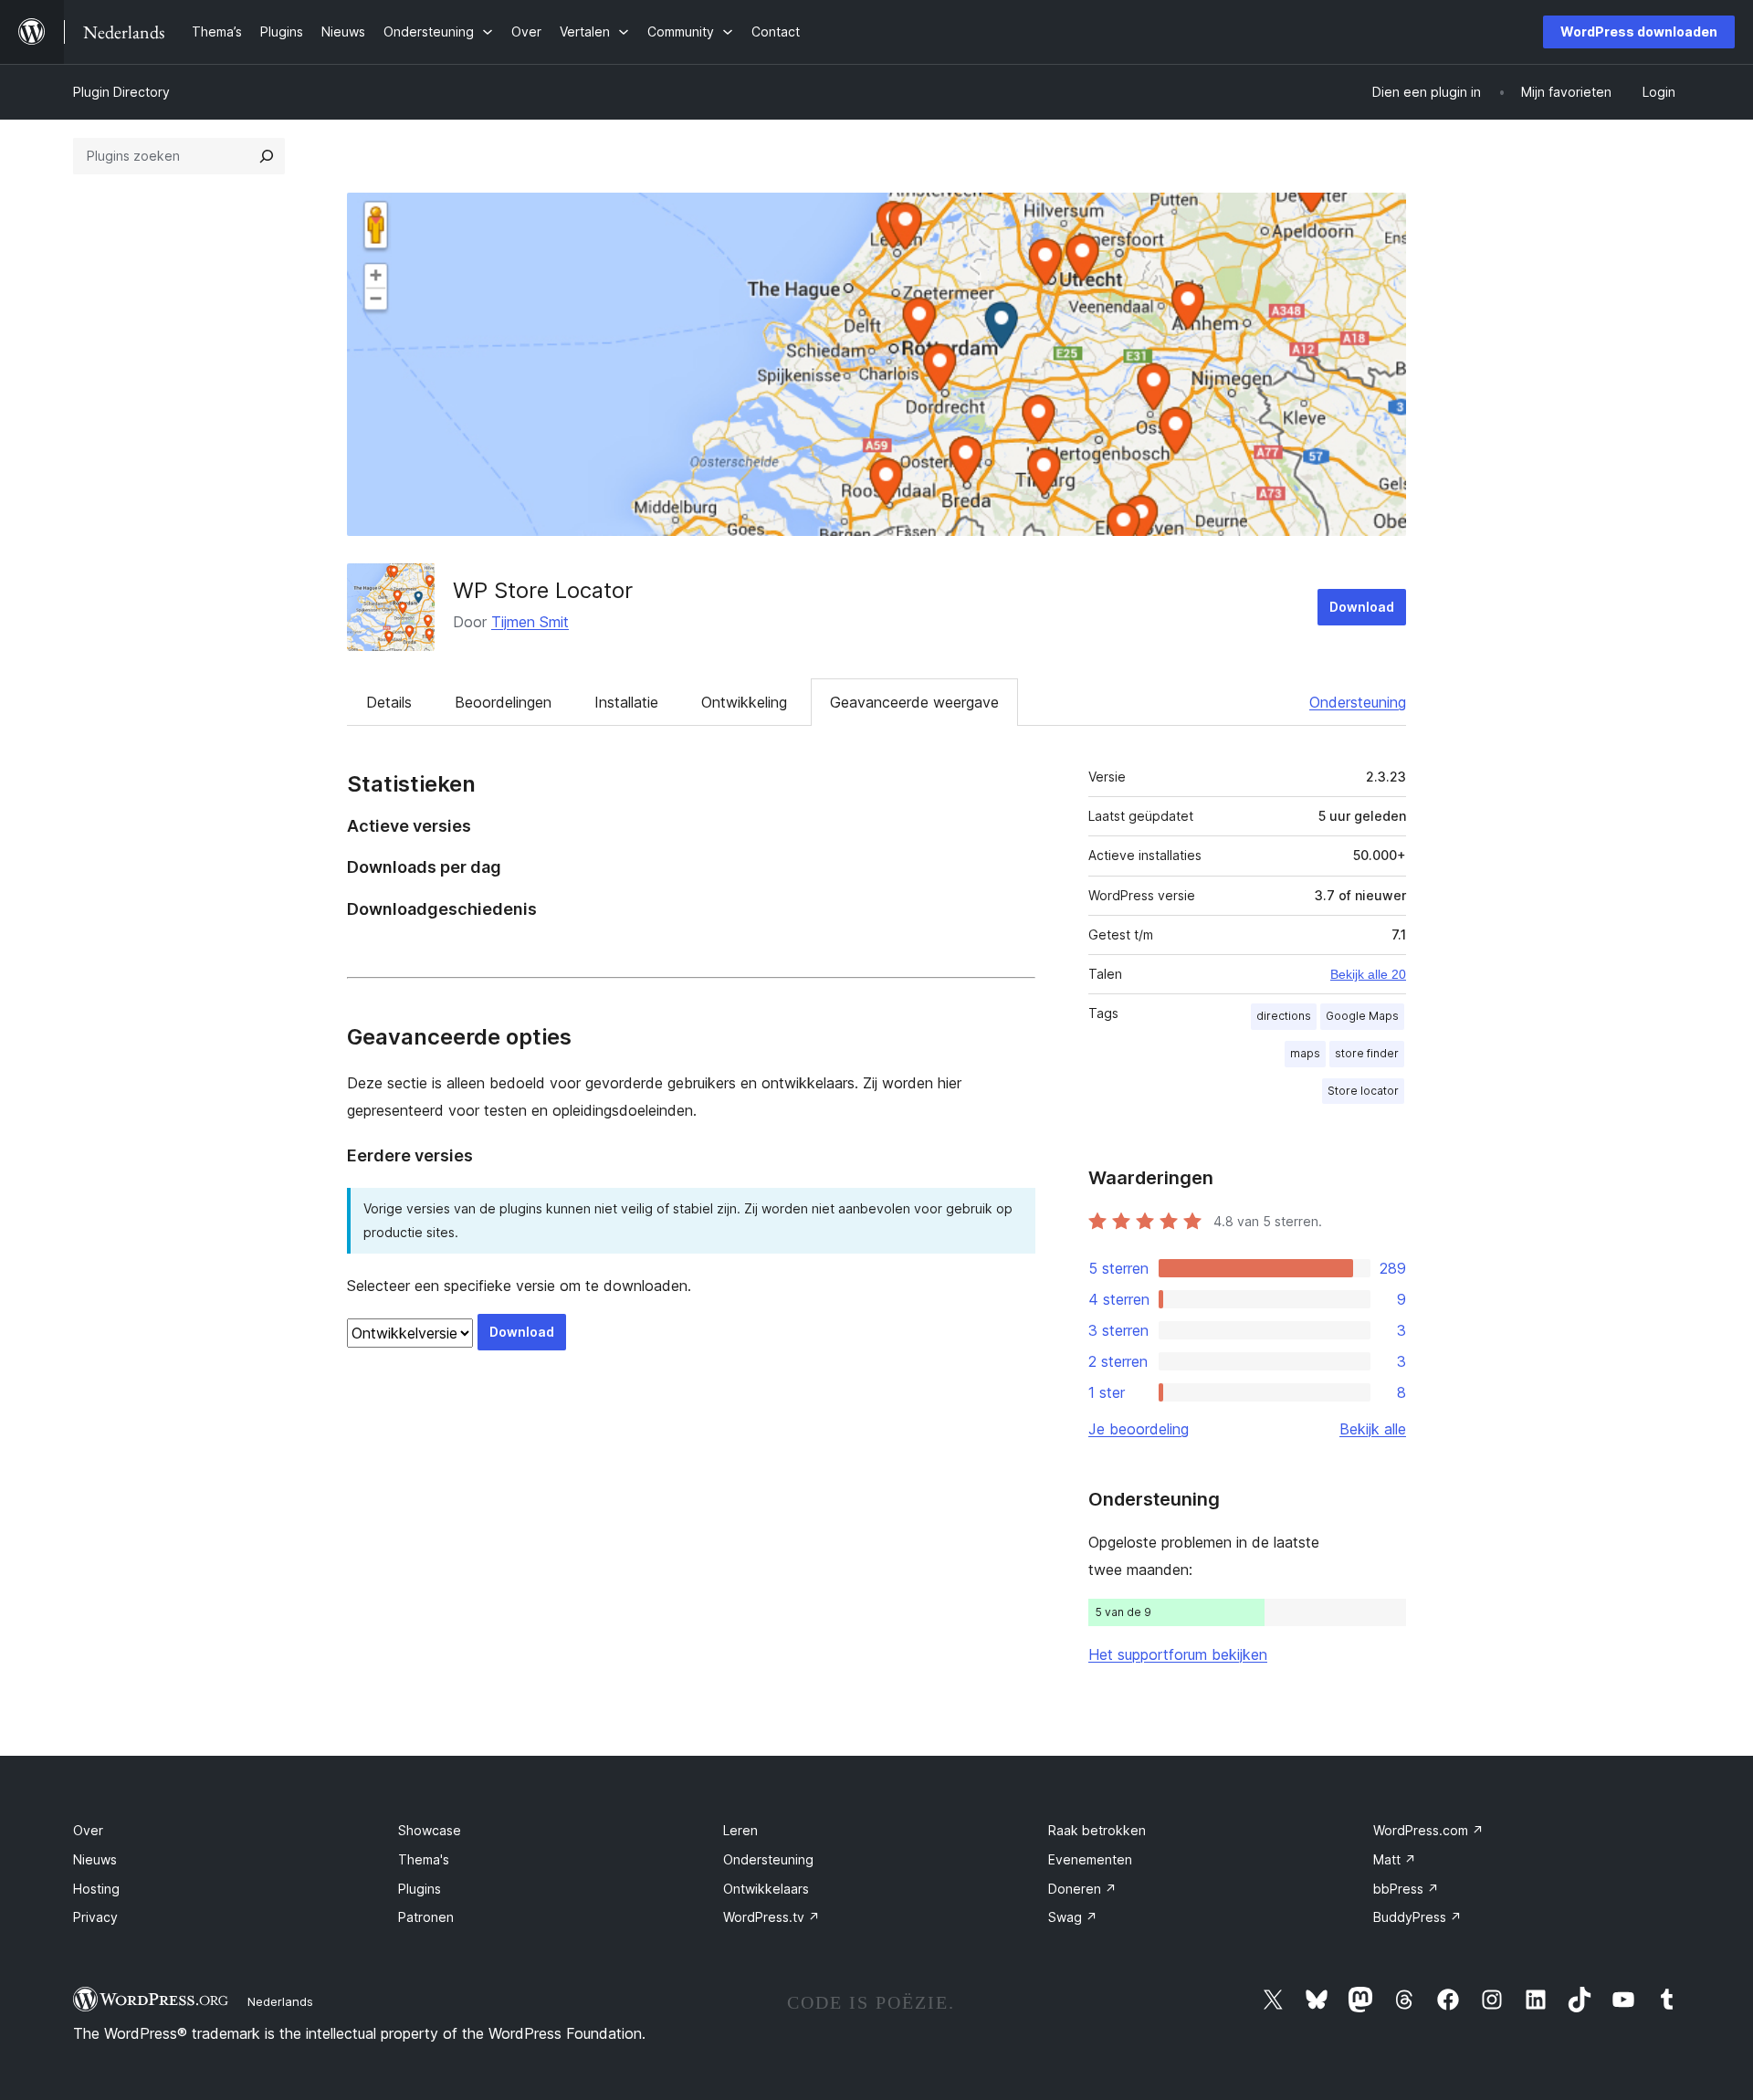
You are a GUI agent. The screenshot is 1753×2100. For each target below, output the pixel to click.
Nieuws (95, 1859)
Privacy (95, 1917)
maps (1305, 1053)
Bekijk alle (1373, 1429)
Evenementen (1090, 1859)
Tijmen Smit (530, 622)
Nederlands (280, 2001)
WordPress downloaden (1639, 31)
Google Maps (1362, 1016)
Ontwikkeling (744, 702)
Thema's (424, 1859)
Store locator (1363, 1091)
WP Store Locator (543, 590)
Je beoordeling (1139, 1429)
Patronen (426, 1917)
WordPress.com (1428, 1830)
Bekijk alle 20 (1368, 974)
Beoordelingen (503, 702)
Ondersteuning (1358, 702)
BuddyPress (1417, 1917)
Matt (1395, 1859)
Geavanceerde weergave (914, 702)
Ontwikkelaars (766, 1889)
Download (1362, 607)
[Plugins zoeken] (267, 156)
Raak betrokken (1097, 1830)
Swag (1073, 1917)
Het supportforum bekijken (1178, 1654)
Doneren (1082, 1889)
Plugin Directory (121, 92)
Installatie (626, 702)
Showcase (430, 1830)
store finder (1367, 1053)
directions (1284, 1016)
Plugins (420, 1889)
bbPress (1406, 1889)
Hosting (96, 1889)
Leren (740, 1830)
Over (88, 1830)
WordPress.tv (772, 1917)
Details (389, 702)
